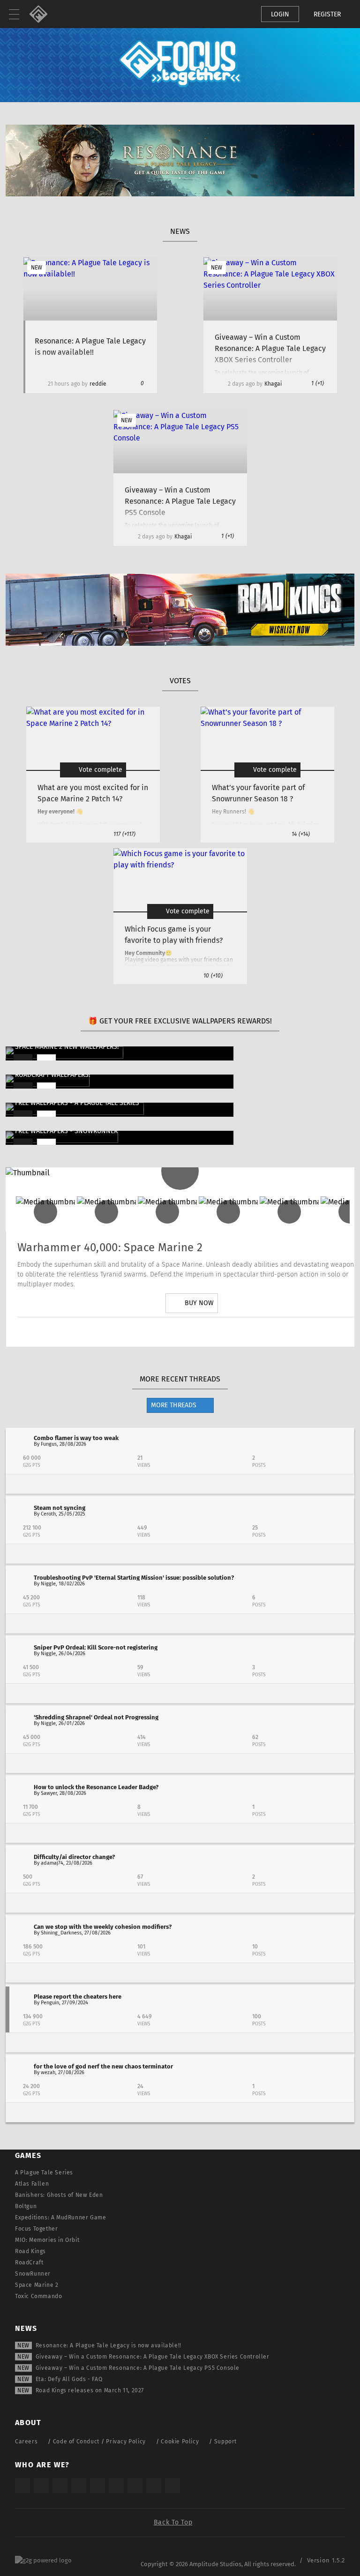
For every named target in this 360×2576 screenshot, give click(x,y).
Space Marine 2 (37, 2285)
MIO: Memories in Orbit (47, 2240)
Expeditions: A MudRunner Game (60, 2218)
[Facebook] (218, 1332)
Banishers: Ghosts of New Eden (59, 2195)
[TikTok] (60, 2486)
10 (213, 976)
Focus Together (36, 2229)
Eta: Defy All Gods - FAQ (69, 2379)
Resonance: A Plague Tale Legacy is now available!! (109, 2345)
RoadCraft (29, 2262)
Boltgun (26, 2206)
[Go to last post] (180, 1484)
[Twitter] (165, 1332)
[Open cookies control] (238, 14)
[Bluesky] (154, 2486)
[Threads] (135, 2486)
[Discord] (244, 1332)
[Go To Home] (42, 14)
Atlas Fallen (32, 2184)
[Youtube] (192, 1332)
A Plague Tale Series (44, 2173)
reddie (98, 384)
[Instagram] (139, 1332)
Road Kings (30, 2251)
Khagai (273, 384)
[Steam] (97, 2486)
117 (124, 834)
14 (301, 834)
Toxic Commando (38, 2296)
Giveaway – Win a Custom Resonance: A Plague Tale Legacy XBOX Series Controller (153, 2357)
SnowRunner (33, 2274)
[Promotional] (180, 194)
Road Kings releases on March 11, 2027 (90, 2390)
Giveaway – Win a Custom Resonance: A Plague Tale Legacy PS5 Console (138, 2368)
